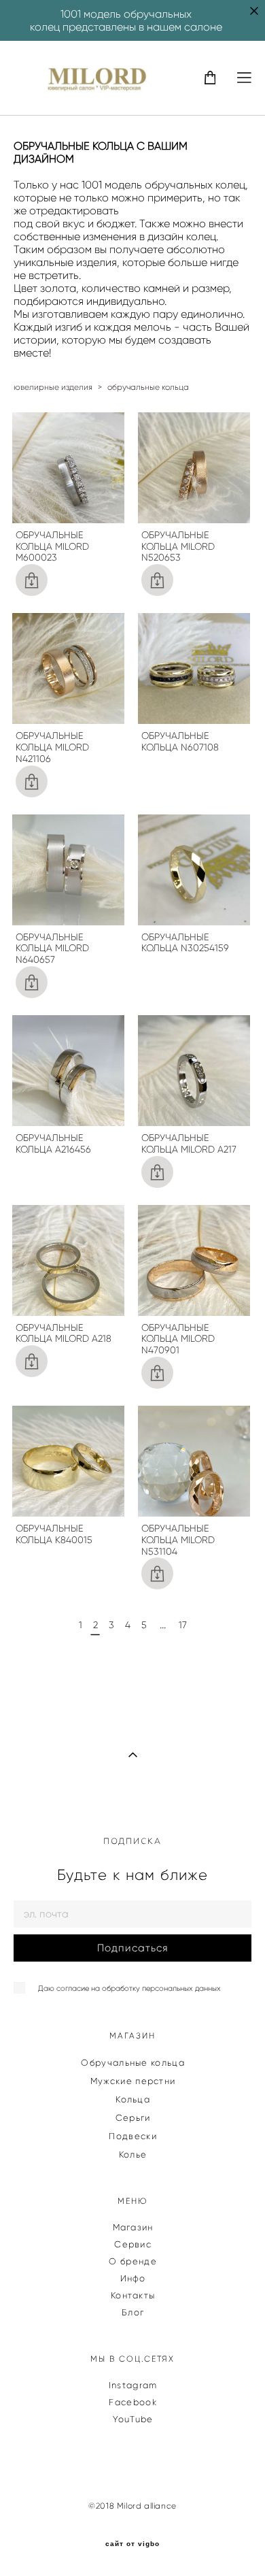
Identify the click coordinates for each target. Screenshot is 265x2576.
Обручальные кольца (132, 2063)
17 (183, 1625)
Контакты (133, 2295)
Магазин (133, 2227)
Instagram (133, 2385)
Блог (133, 2312)
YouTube (133, 2419)
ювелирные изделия (53, 387)
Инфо (133, 2278)
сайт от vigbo (132, 2544)
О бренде (132, 2261)
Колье (133, 2154)
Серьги (133, 2118)
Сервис (133, 2244)
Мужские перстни (133, 2081)
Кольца (133, 2099)
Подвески (132, 2136)
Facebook (132, 2402)
